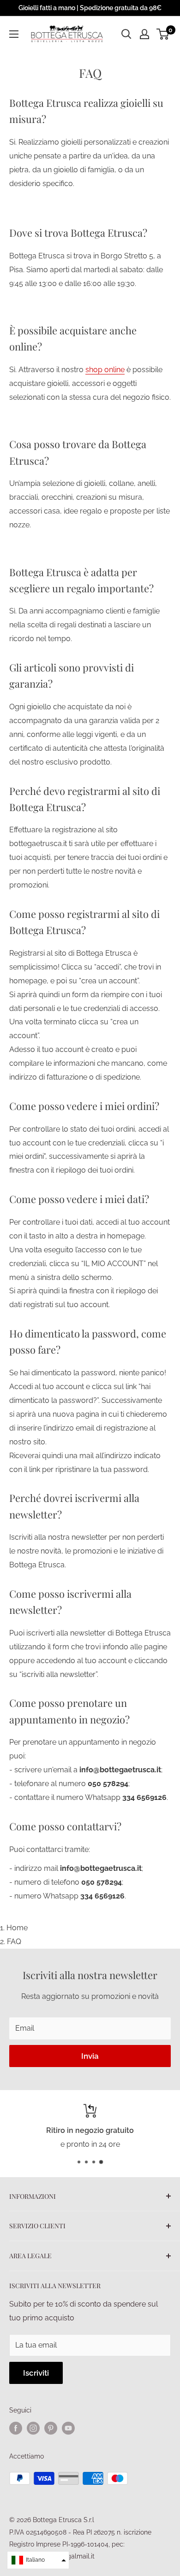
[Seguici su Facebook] (16, 2428)
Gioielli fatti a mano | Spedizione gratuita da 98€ (90, 8)
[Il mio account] (144, 34)
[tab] (90, 377)
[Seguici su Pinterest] (51, 2428)
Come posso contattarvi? (65, 1826)
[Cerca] (126, 34)
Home (17, 1928)
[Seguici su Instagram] (33, 2428)
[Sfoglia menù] (14, 34)
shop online (105, 370)
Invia (90, 2056)
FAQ (14, 1942)
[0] (163, 34)
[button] (38, 2560)
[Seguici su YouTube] (68, 2428)
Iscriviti (36, 2373)
